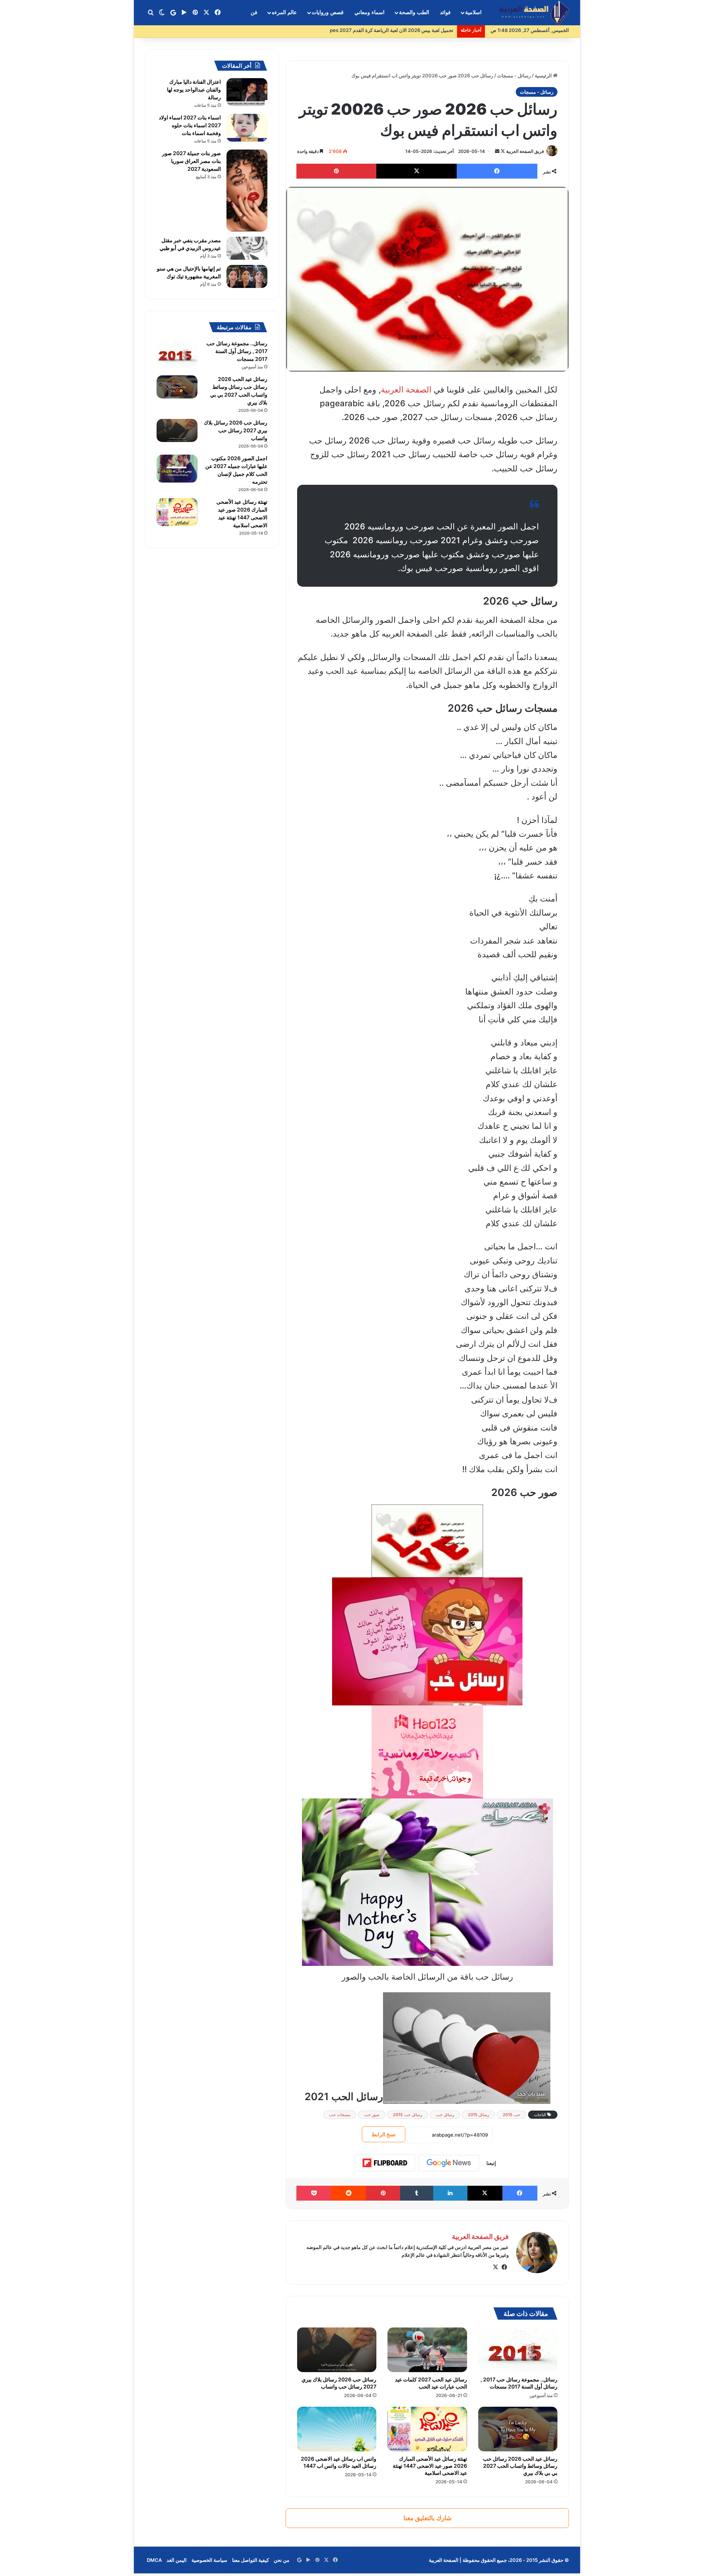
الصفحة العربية (406, 390)
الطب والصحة (414, 12)
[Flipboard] (385, 2163)
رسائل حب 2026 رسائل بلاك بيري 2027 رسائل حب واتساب (339, 2383)
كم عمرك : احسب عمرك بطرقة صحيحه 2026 (407, 30)
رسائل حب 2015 (408, 2115)
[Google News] (449, 2163)
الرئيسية (544, 76)
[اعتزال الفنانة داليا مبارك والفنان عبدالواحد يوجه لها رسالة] (247, 92)
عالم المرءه (284, 12)
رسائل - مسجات (514, 76)
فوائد (445, 12)
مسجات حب (340, 2115)
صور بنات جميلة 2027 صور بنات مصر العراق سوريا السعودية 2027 (192, 161)
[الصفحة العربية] (534, 13)
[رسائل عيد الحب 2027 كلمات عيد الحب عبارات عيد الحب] (427, 2350)
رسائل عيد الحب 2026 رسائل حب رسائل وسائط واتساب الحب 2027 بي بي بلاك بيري (520, 2466)
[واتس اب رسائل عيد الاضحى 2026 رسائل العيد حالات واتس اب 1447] (337, 2429)
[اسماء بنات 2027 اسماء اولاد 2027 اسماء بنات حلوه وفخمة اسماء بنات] (247, 128)
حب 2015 (512, 2115)
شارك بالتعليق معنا (427, 2518)
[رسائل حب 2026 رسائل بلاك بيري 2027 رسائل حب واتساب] (337, 2350)
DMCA (154, 2560)
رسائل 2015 (478, 2115)
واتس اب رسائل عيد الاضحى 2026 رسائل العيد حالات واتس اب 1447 (339, 2462)
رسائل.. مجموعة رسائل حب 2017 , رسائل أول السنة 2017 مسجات (519, 2383)
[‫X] (495, 2267)
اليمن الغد (177, 2560)
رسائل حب (445, 2115)
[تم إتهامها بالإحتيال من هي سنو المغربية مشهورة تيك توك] (247, 276)
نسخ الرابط (384, 2134)
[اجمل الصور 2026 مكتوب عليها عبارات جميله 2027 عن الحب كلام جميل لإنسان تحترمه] (177, 469)
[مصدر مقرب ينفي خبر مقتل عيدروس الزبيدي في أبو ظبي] (247, 248)
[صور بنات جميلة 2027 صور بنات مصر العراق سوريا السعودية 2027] (247, 190)
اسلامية (473, 12)
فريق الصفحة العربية (525, 151)
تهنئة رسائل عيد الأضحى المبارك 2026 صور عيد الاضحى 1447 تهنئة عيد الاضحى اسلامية (430, 2466)
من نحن (282, 2560)
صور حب (372, 2115)
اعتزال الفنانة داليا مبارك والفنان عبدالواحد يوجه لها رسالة (194, 89)
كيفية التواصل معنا (250, 2560)
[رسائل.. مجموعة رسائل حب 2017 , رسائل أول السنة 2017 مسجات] (518, 2350)
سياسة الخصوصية (209, 2560)
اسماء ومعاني (369, 12)
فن (254, 12)
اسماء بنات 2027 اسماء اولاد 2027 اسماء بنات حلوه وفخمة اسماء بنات (190, 125)
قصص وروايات (328, 12)
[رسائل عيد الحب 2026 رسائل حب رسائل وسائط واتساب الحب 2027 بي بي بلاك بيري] (518, 2429)
